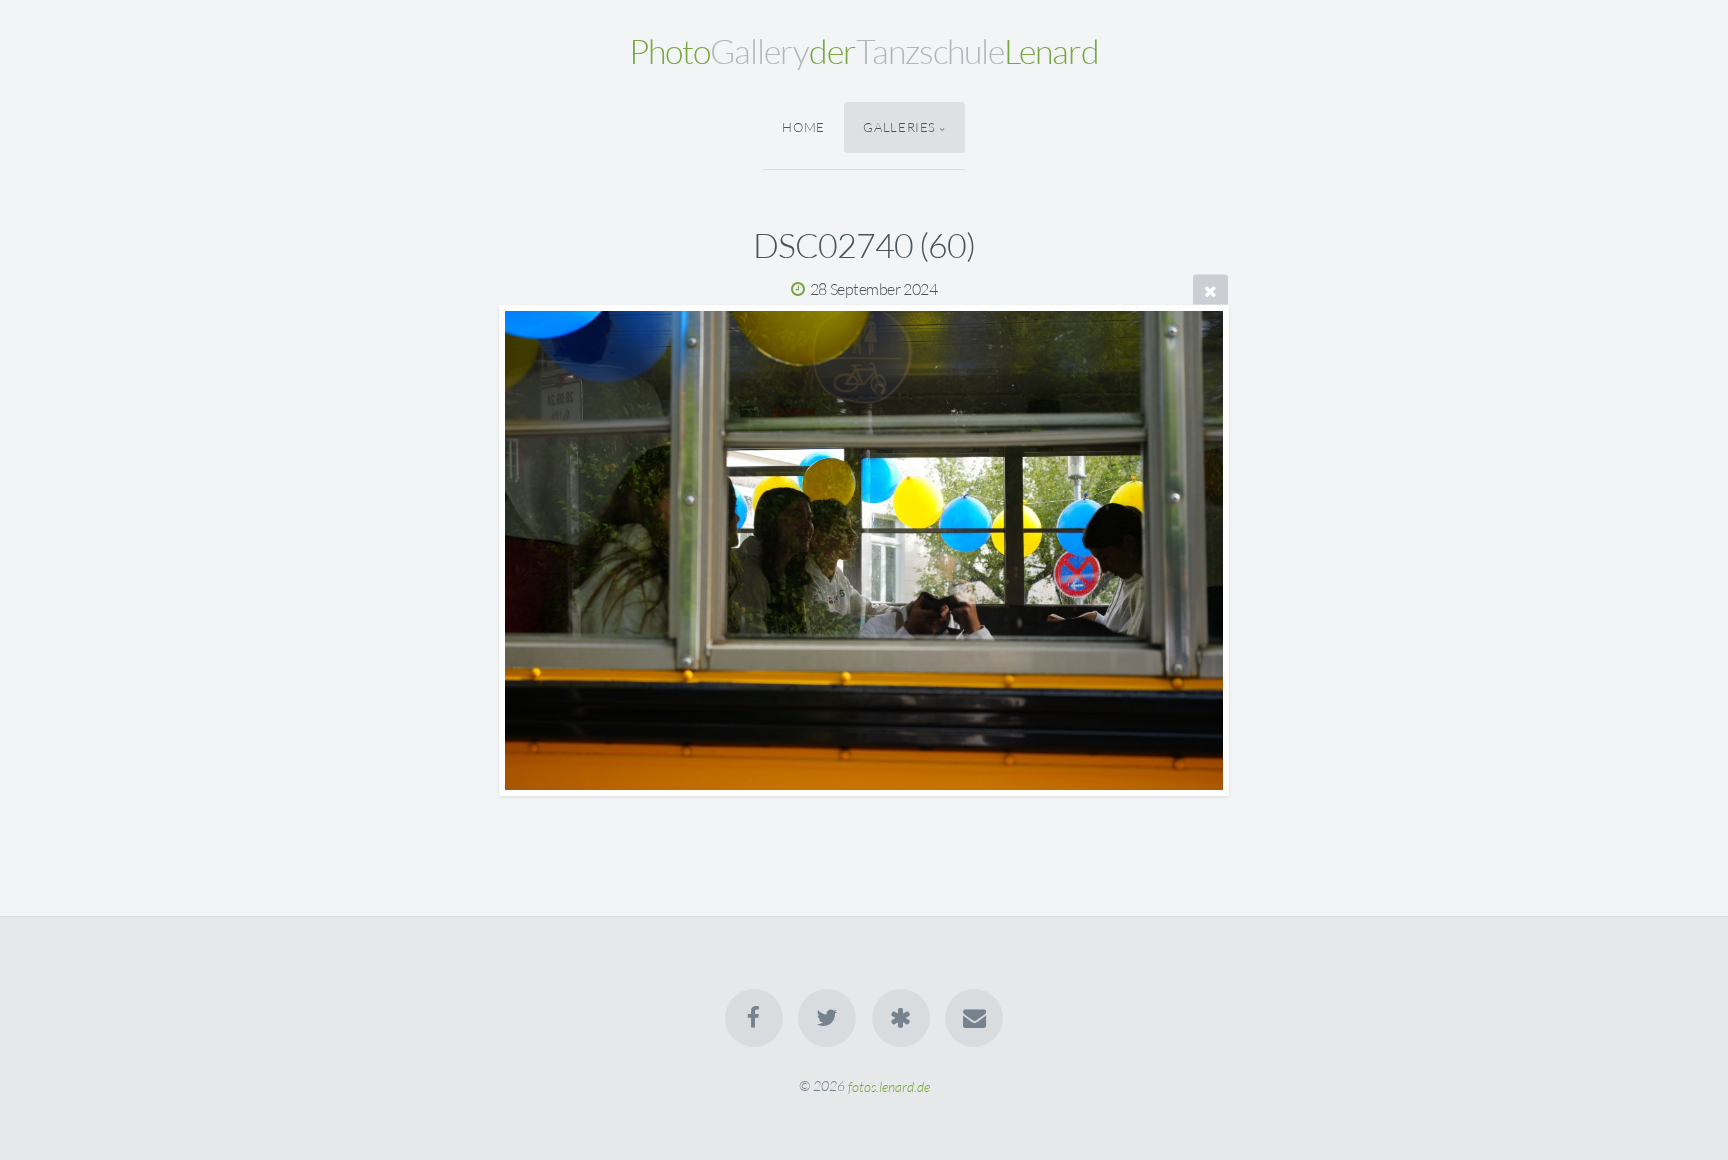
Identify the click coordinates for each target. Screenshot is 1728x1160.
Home (803, 127)
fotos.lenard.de (889, 1085)
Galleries (899, 127)
